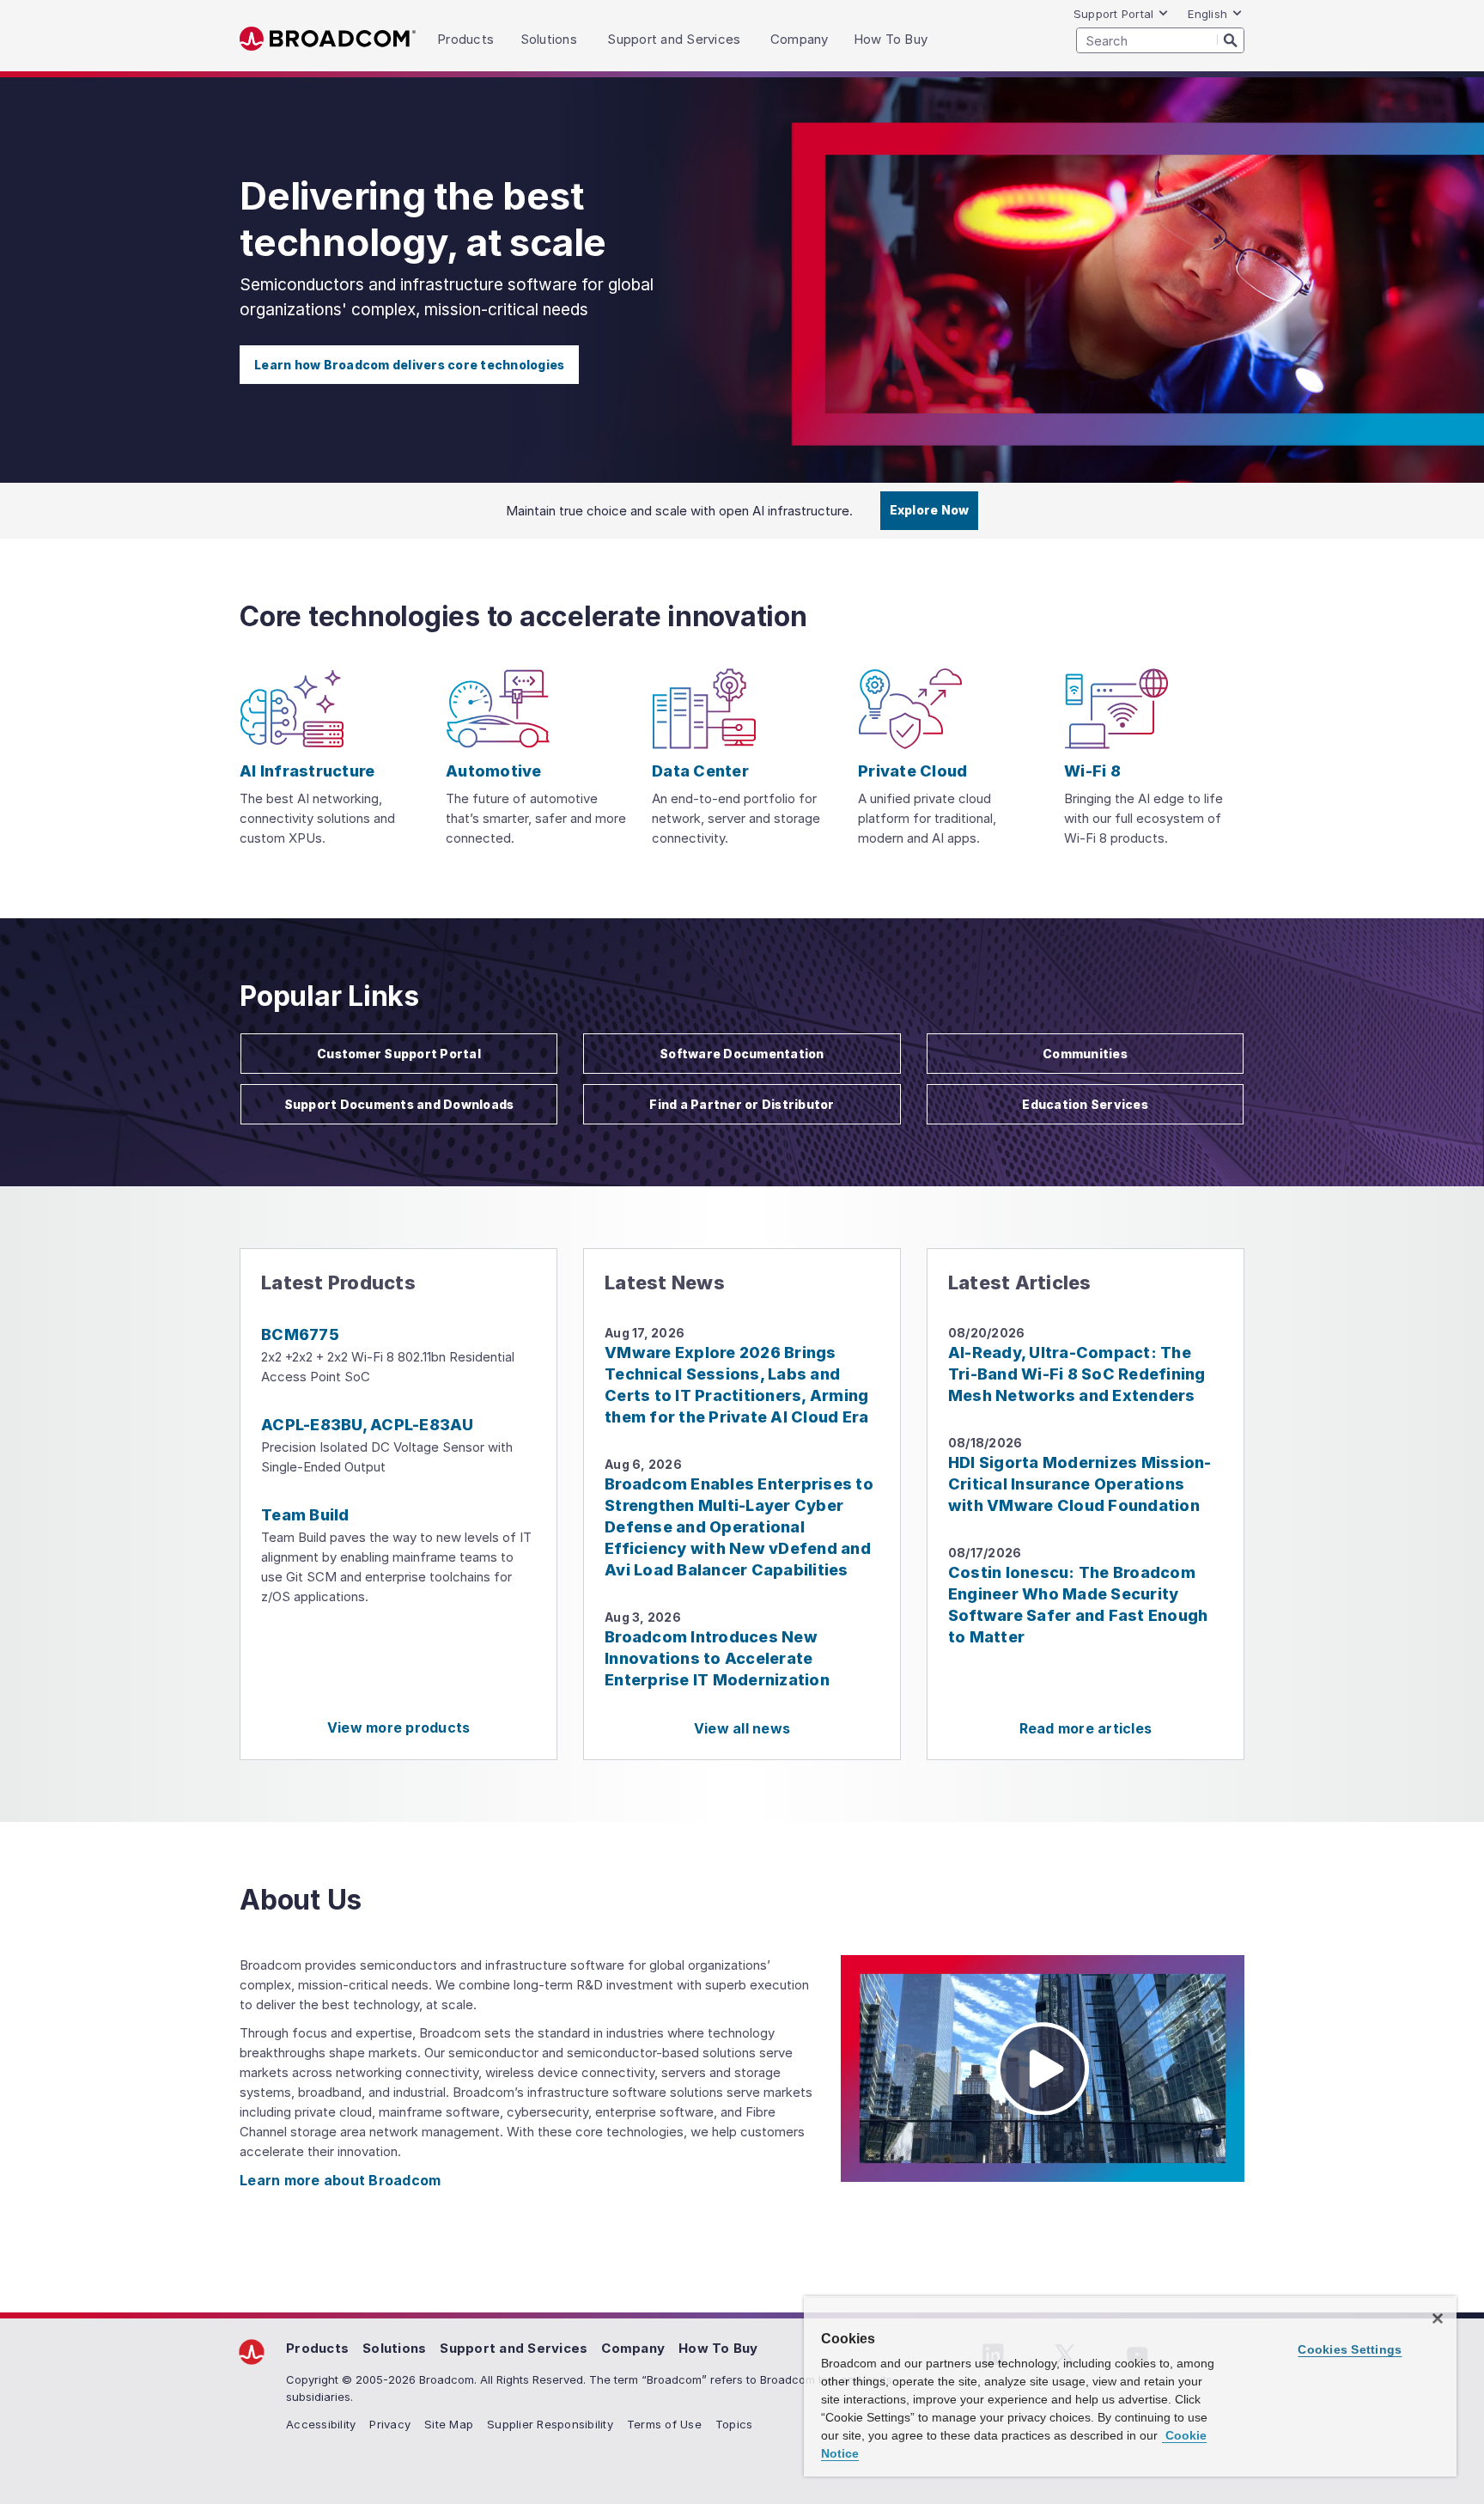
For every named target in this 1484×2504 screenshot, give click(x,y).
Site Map (449, 2424)
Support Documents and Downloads (399, 1104)
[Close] (1438, 2318)
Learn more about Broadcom (340, 2180)
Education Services (1085, 1104)
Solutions (394, 2348)
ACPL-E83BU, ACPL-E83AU (368, 1425)
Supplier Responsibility (550, 2424)
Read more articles (1086, 1728)
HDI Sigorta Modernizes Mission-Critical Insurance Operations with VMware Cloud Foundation (1080, 1484)
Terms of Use (664, 2424)
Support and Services (514, 2348)
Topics (734, 2424)
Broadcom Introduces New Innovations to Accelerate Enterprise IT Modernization (717, 1658)
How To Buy (718, 2348)
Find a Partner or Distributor (742, 1104)
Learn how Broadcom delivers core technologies (409, 365)
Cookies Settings (1350, 2349)
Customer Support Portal (399, 1054)
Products (317, 2348)
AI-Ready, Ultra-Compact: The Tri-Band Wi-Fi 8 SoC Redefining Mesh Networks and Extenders (1077, 1374)
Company (633, 2348)
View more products (399, 1727)
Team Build (305, 1515)
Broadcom (328, 39)
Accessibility (321, 2424)
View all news (742, 1728)
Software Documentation (742, 1054)
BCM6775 (300, 1334)
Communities (1085, 1054)
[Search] (1231, 40)
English (1207, 14)
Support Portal (1114, 14)
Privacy (390, 2424)
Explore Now (930, 510)
